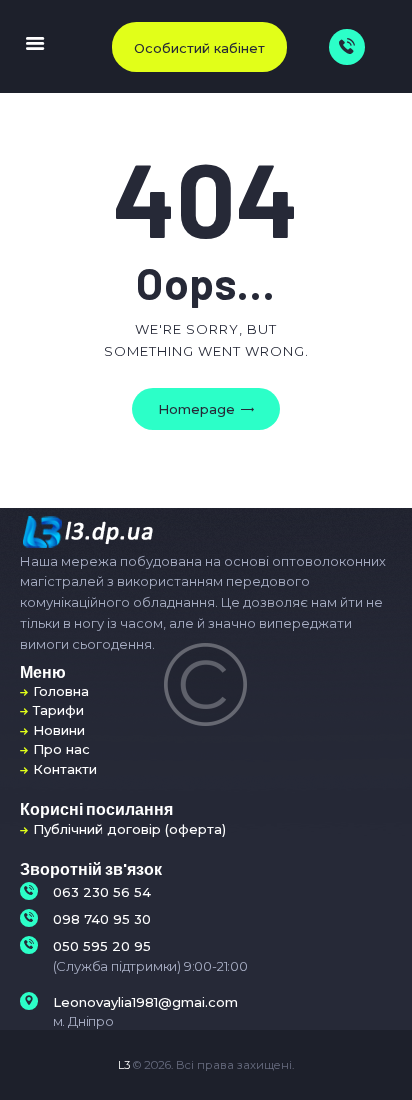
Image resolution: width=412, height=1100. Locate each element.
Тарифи (58, 710)
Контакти (65, 769)
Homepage (196, 409)
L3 (124, 1065)
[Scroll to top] (383, 1059)
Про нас (61, 749)
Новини (59, 730)
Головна (61, 691)
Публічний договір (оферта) (129, 829)
